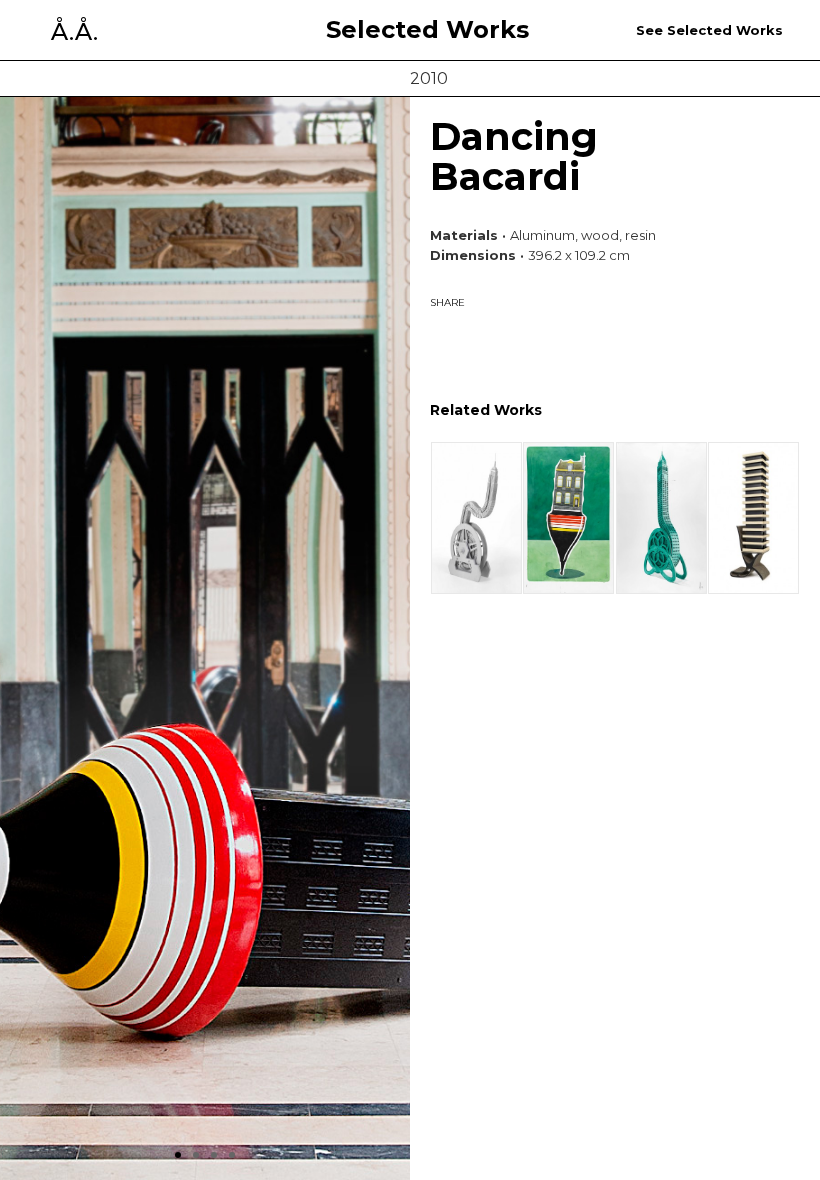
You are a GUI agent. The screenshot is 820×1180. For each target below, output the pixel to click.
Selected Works (427, 30)
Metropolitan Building (661, 517)
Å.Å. (74, 32)
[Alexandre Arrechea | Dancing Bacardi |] (465, 338)
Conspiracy (753, 517)
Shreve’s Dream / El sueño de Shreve (476, 517)
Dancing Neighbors (568, 517)
